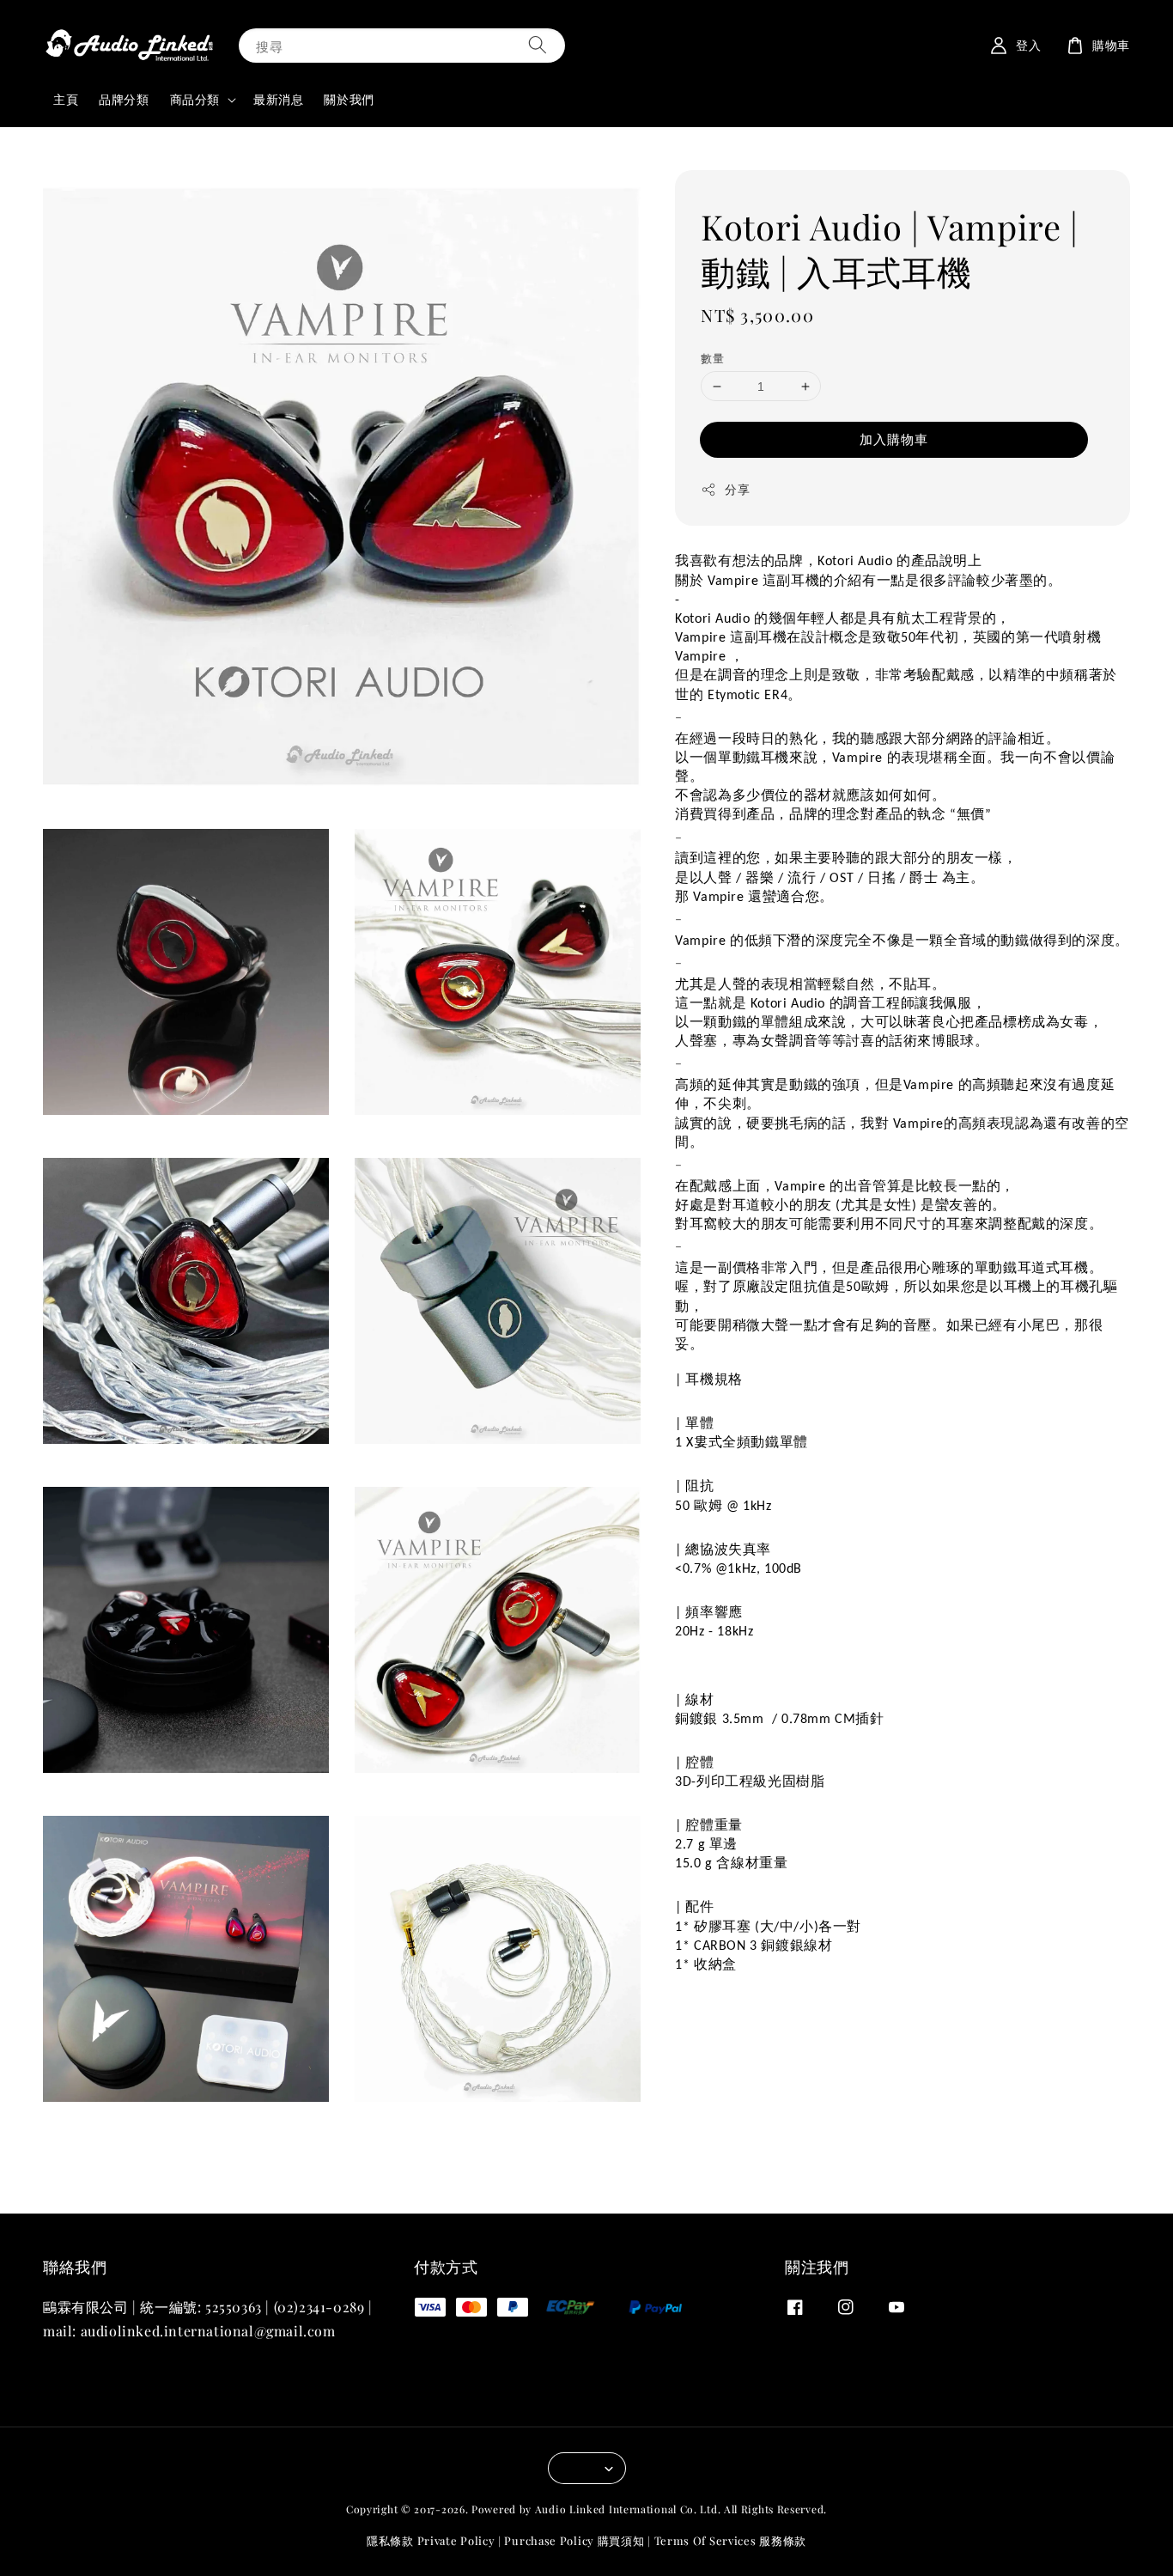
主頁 (66, 99)
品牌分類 (124, 99)
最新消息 (278, 99)
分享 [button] (737, 490)
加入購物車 (894, 440)
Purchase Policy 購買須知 (574, 2540)
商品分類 (195, 100)
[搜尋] (538, 45)
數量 (712, 358)
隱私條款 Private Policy (431, 2540)
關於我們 (349, 99)
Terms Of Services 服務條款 (730, 2540)
